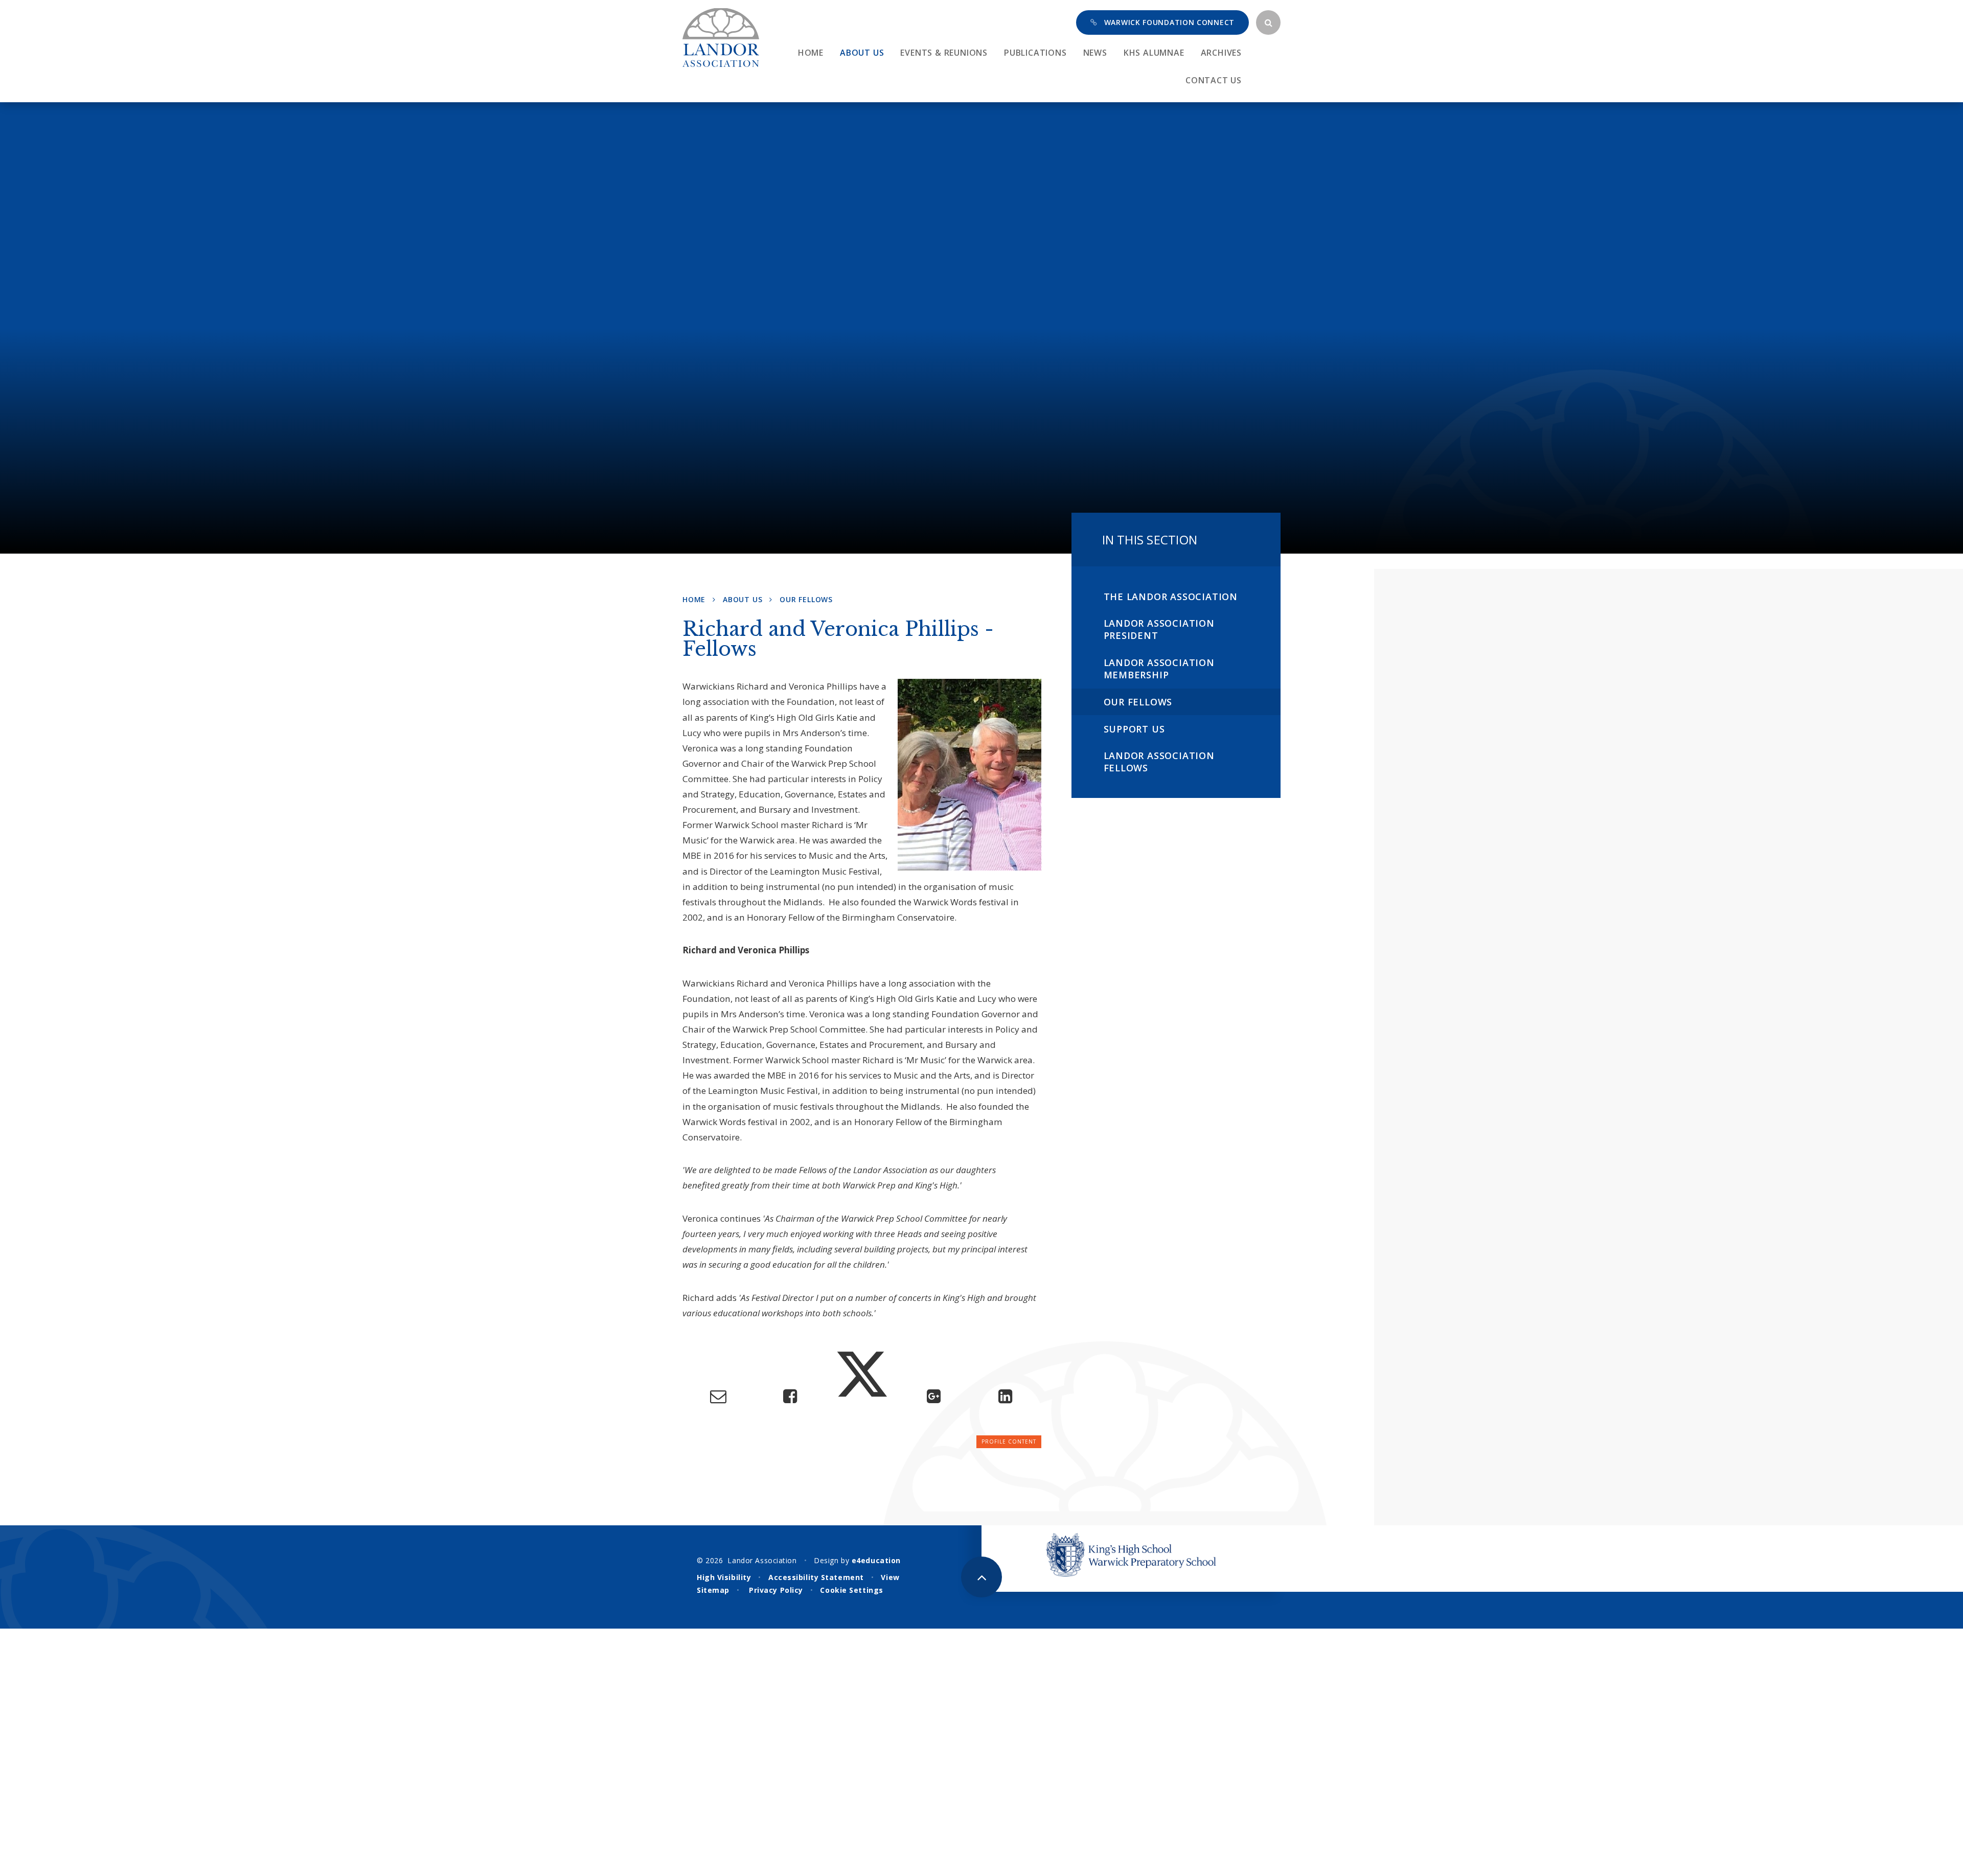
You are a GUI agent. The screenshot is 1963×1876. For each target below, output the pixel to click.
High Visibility (724, 1577)
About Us (743, 599)
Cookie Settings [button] (851, 1590)
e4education (876, 1560)
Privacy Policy (776, 1590)
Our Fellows (806, 599)
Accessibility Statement (816, 1577)
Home (694, 599)
